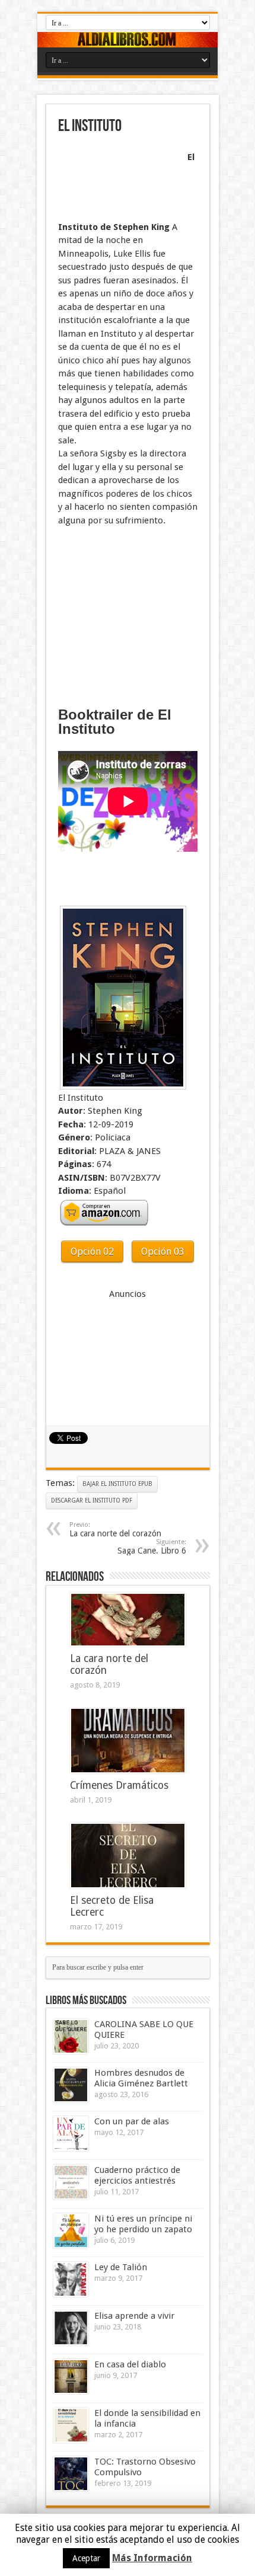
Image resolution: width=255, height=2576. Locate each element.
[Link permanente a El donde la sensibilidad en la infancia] (71, 2425)
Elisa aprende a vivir (134, 2316)
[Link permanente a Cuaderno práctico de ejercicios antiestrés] (71, 2182)
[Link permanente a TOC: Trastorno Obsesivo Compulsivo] (71, 2474)
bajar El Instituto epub (117, 1484)
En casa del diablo (130, 2364)
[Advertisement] (117, 179)
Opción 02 (92, 1252)
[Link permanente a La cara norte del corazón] (128, 1620)
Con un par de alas (132, 2121)
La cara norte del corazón (115, 1530)
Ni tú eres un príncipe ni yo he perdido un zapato (143, 2224)
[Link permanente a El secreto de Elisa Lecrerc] (128, 1856)
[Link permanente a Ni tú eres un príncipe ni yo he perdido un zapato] (71, 2231)
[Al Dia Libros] (128, 40)
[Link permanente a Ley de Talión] (71, 2279)
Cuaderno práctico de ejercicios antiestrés (137, 2175)
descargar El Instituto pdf (92, 1500)
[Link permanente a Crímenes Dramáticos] (128, 1741)
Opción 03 (163, 1252)
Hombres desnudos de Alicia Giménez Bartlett (141, 2078)
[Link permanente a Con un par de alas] (71, 2134)
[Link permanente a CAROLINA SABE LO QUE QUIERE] (71, 2036)
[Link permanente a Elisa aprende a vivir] (71, 2328)
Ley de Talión (121, 2267)
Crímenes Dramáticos (119, 1785)
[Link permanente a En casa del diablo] (71, 2377)
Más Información (152, 2558)
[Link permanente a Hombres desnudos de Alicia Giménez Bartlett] (71, 2085)
